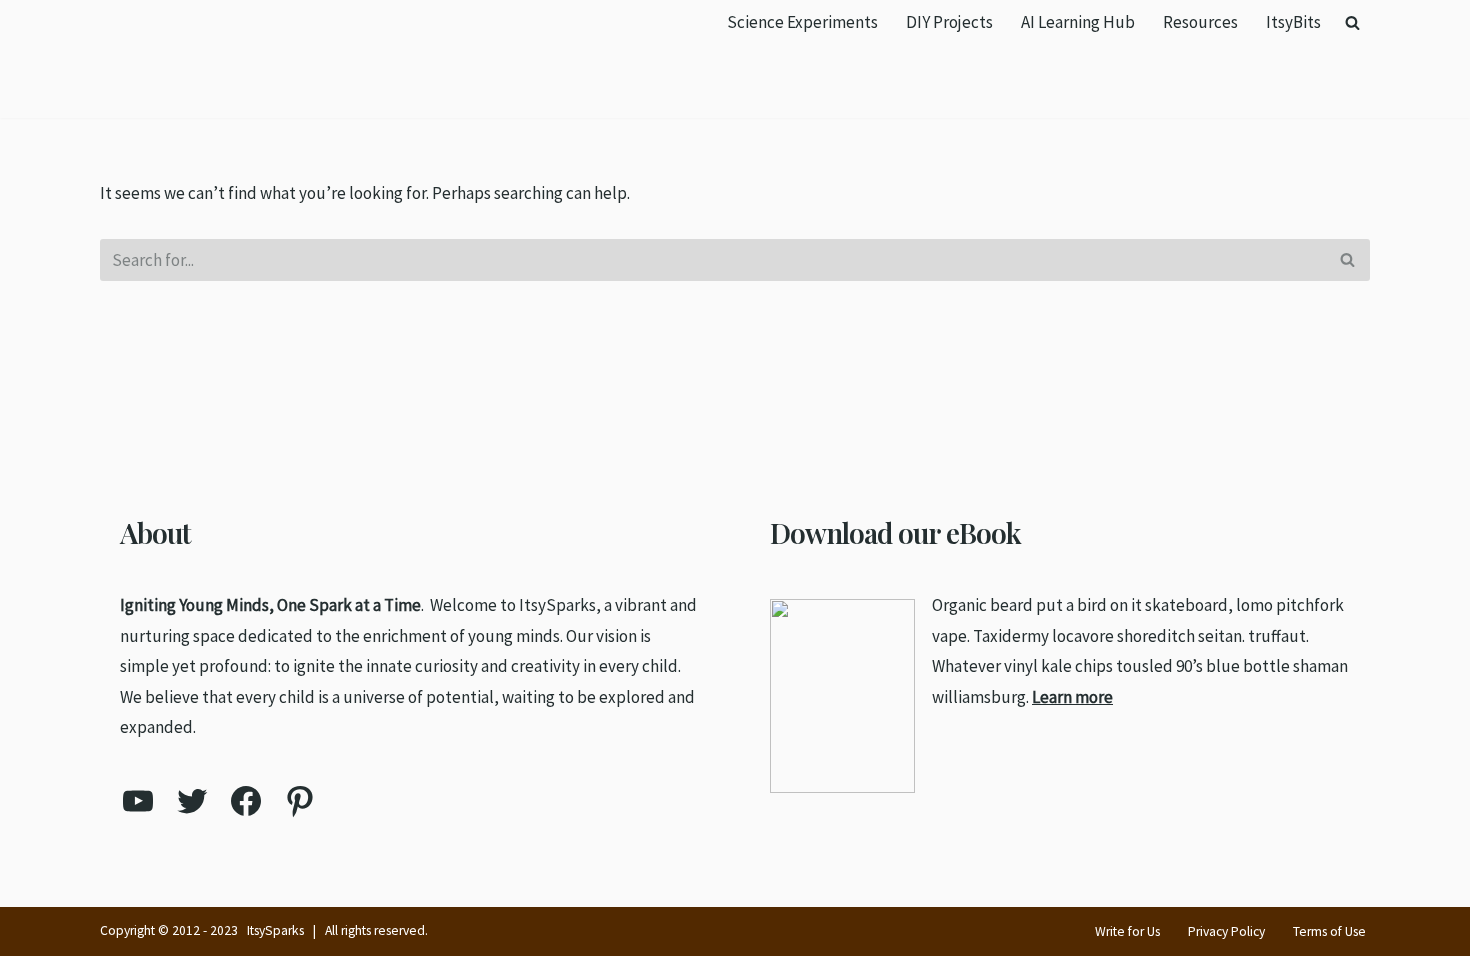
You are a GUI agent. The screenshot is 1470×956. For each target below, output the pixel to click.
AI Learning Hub (1078, 22)
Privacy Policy (1226, 931)
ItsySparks (275, 930)
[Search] (1352, 22)
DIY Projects (949, 22)
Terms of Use (1329, 931)
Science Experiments (802, 22)
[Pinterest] (300, 801)
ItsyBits (1293, 22)
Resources (1200, 22)
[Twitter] (192, 801)
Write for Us (1127, 931)
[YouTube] (138, 801)
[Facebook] (246, 801)
